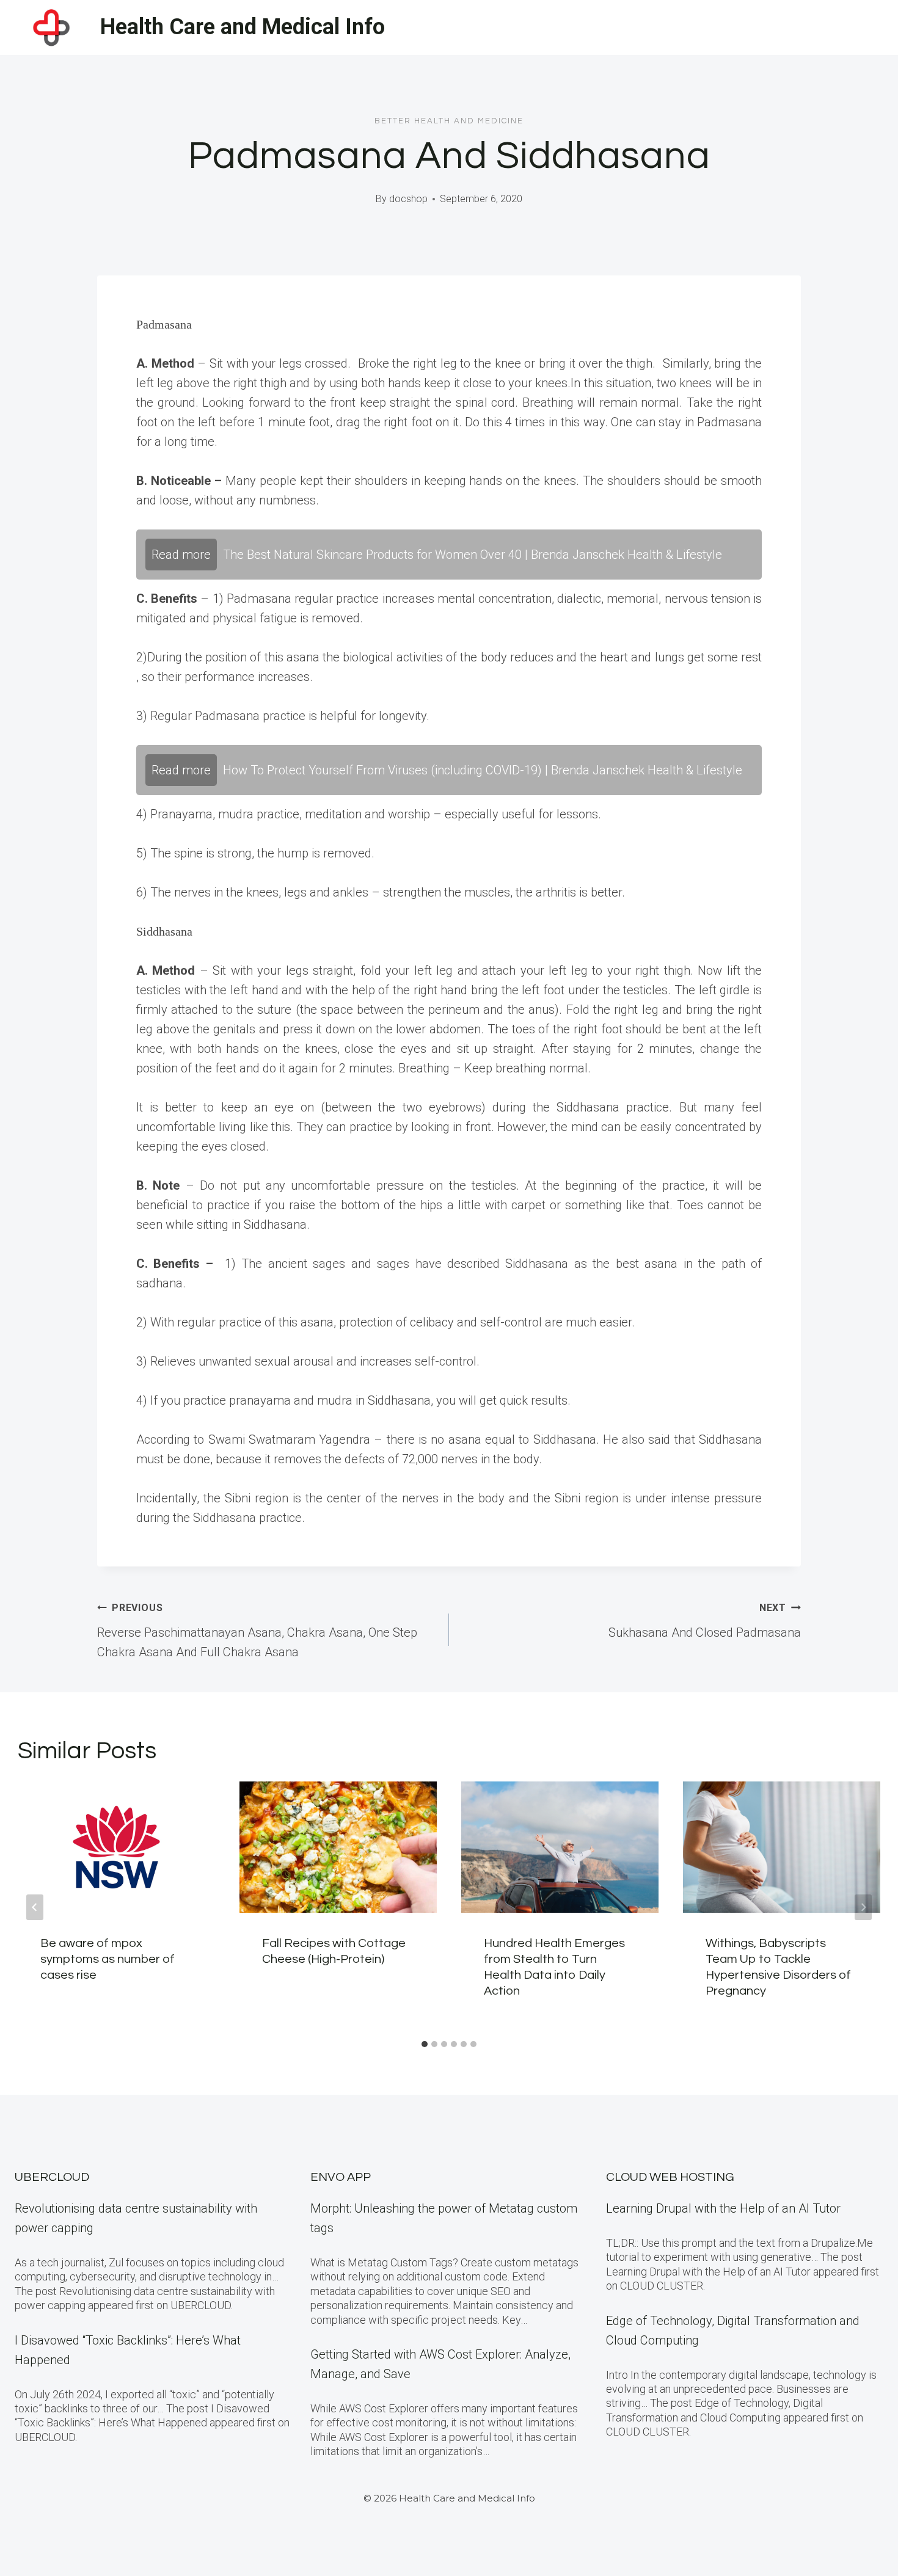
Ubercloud (52, 2177)
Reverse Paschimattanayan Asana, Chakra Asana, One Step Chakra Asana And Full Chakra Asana (257, 1631)
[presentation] (116, 1847)
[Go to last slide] (35, 1907)
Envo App (341, 2177)
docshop (408, 199)
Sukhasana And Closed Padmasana (705, 1621)
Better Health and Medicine (449, 121)
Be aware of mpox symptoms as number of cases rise (108, 1959)
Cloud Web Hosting (670, 2177)
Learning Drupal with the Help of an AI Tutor (723, 2208)
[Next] (863, 1907)
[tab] (425, 2044)
